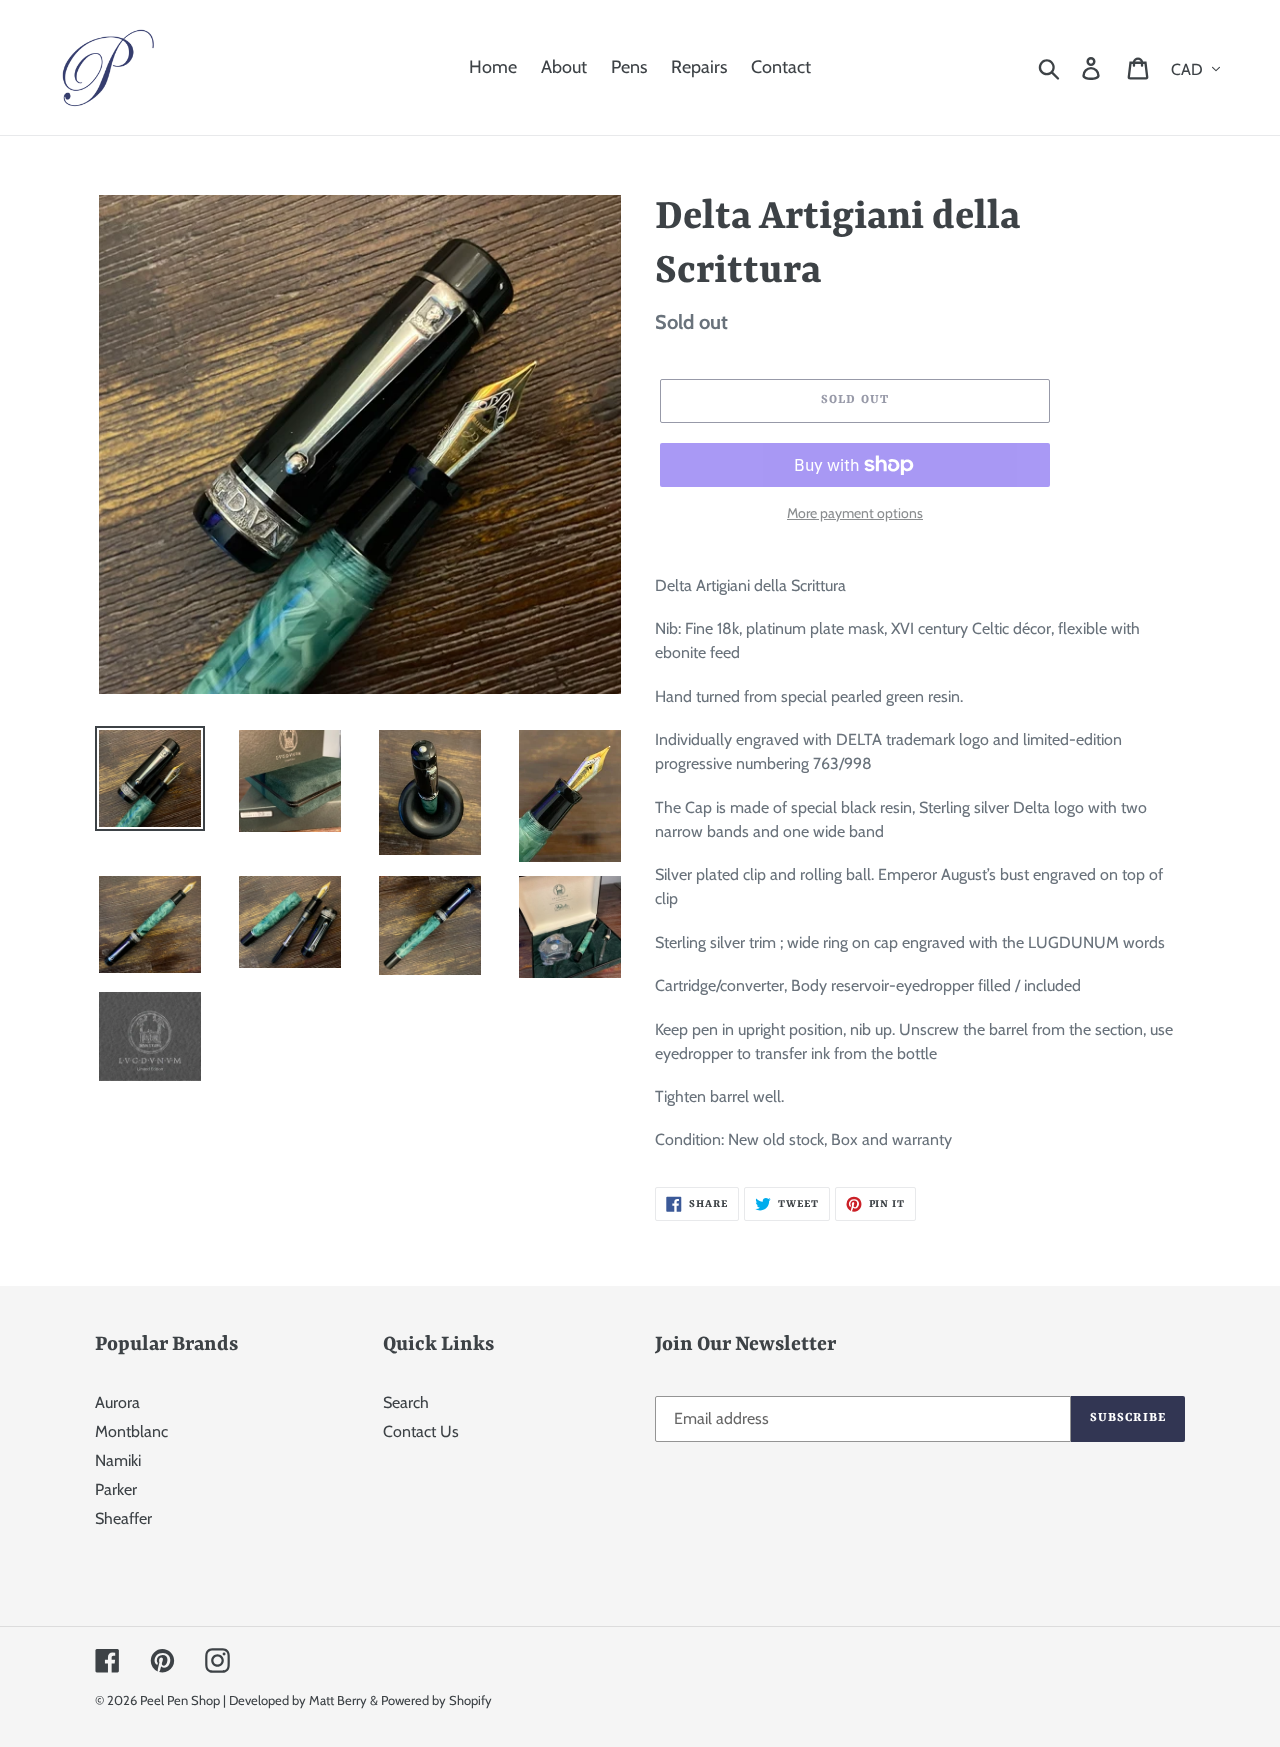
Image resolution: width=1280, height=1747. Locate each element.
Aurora (117, 1402)
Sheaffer (123, 1518)
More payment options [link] (855, 513)
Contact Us (421, 1431)
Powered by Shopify (436, 1700)
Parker (116, 1489)
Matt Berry (338, 1700)
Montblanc (131, 1431)
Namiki (118, 1460)
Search (406, 1402)
